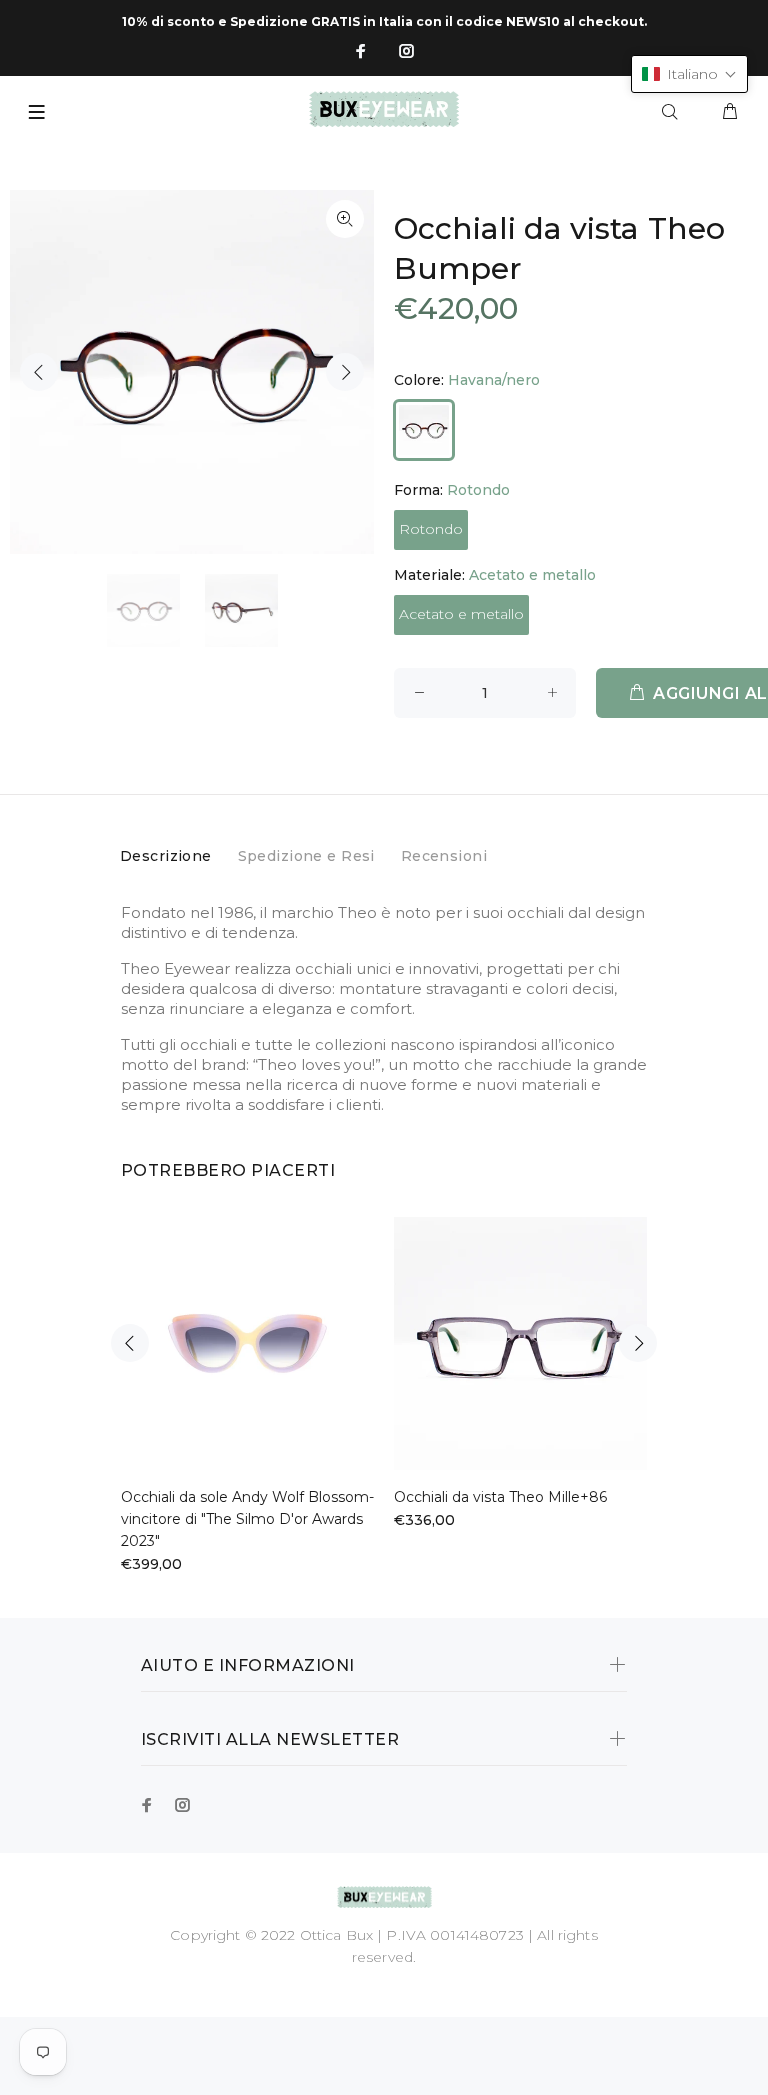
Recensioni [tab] (444, 856)
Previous (39, 372)
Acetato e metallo (461, 614)
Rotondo (431, 529)
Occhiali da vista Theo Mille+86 (500, 1497)
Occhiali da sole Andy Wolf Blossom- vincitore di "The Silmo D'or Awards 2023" (247, 1519)
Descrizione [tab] (166, 856)
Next (345, 372)
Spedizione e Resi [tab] (306, 856)
